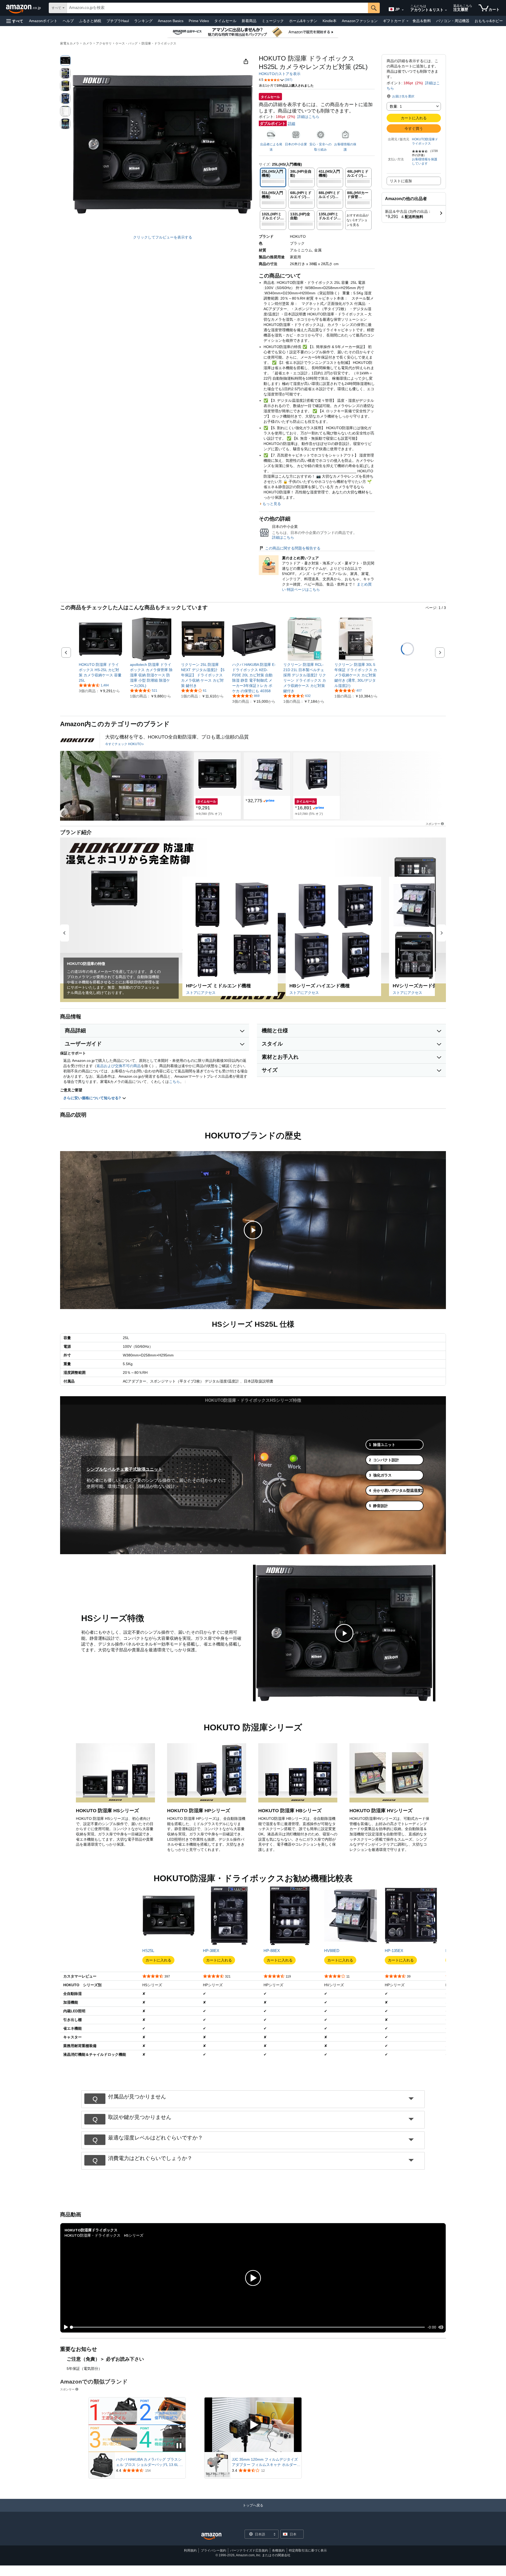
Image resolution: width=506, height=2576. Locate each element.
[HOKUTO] (77, 740)
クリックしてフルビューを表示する (163, 237)
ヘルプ (68, 21)
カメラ (87, 43)
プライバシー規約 (213, 2550)
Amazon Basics (171, 21)
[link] (101, 672)
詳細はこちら (308, 117)
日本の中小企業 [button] (296, 144)
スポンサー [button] (433, 824)
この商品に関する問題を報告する (293, 548)
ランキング (143, 21)
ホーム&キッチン (303, 21)
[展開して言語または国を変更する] (403, 10)
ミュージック (273, 21)
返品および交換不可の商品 (119, 1066)
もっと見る (272, 504)
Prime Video (199, 21)
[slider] (248, 2327)
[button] (15, 21)
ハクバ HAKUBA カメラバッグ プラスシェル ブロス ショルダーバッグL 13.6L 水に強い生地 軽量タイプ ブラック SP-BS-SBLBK (149, 2462)
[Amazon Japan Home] (211, 2536)
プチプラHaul (118, 21)
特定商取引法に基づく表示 (308, 2550)
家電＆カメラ (70, 43)
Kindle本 (330, 21)
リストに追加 (401, 181)
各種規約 (278, 2550)
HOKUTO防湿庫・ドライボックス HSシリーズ (104, 2235)
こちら (174, 1082)
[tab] (395, 1445)
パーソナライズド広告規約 (249, 2550)
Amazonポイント (43, 21)
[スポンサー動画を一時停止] (179, 2446)
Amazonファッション (360, 21)
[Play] (65, 2327)
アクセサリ (104, 43)
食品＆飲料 (422, 21)
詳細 (291, 123)
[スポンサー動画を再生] (253, 2425)
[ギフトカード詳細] (407, 21)
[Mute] (441, 2327)
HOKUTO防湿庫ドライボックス (425, 141)
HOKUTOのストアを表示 (280, 74)
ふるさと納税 (90, 21)
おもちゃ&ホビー (489, 21)
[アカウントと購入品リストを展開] (446, 10)
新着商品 (249, 21)
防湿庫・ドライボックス (159, 43)
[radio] (65, 61)
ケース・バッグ (126, 43)
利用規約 (190, 2550)
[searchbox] (217, 8)
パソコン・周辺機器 (453, 21)
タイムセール (225, 21)
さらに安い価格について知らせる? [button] (93, 1098)
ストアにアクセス (201, 993)
